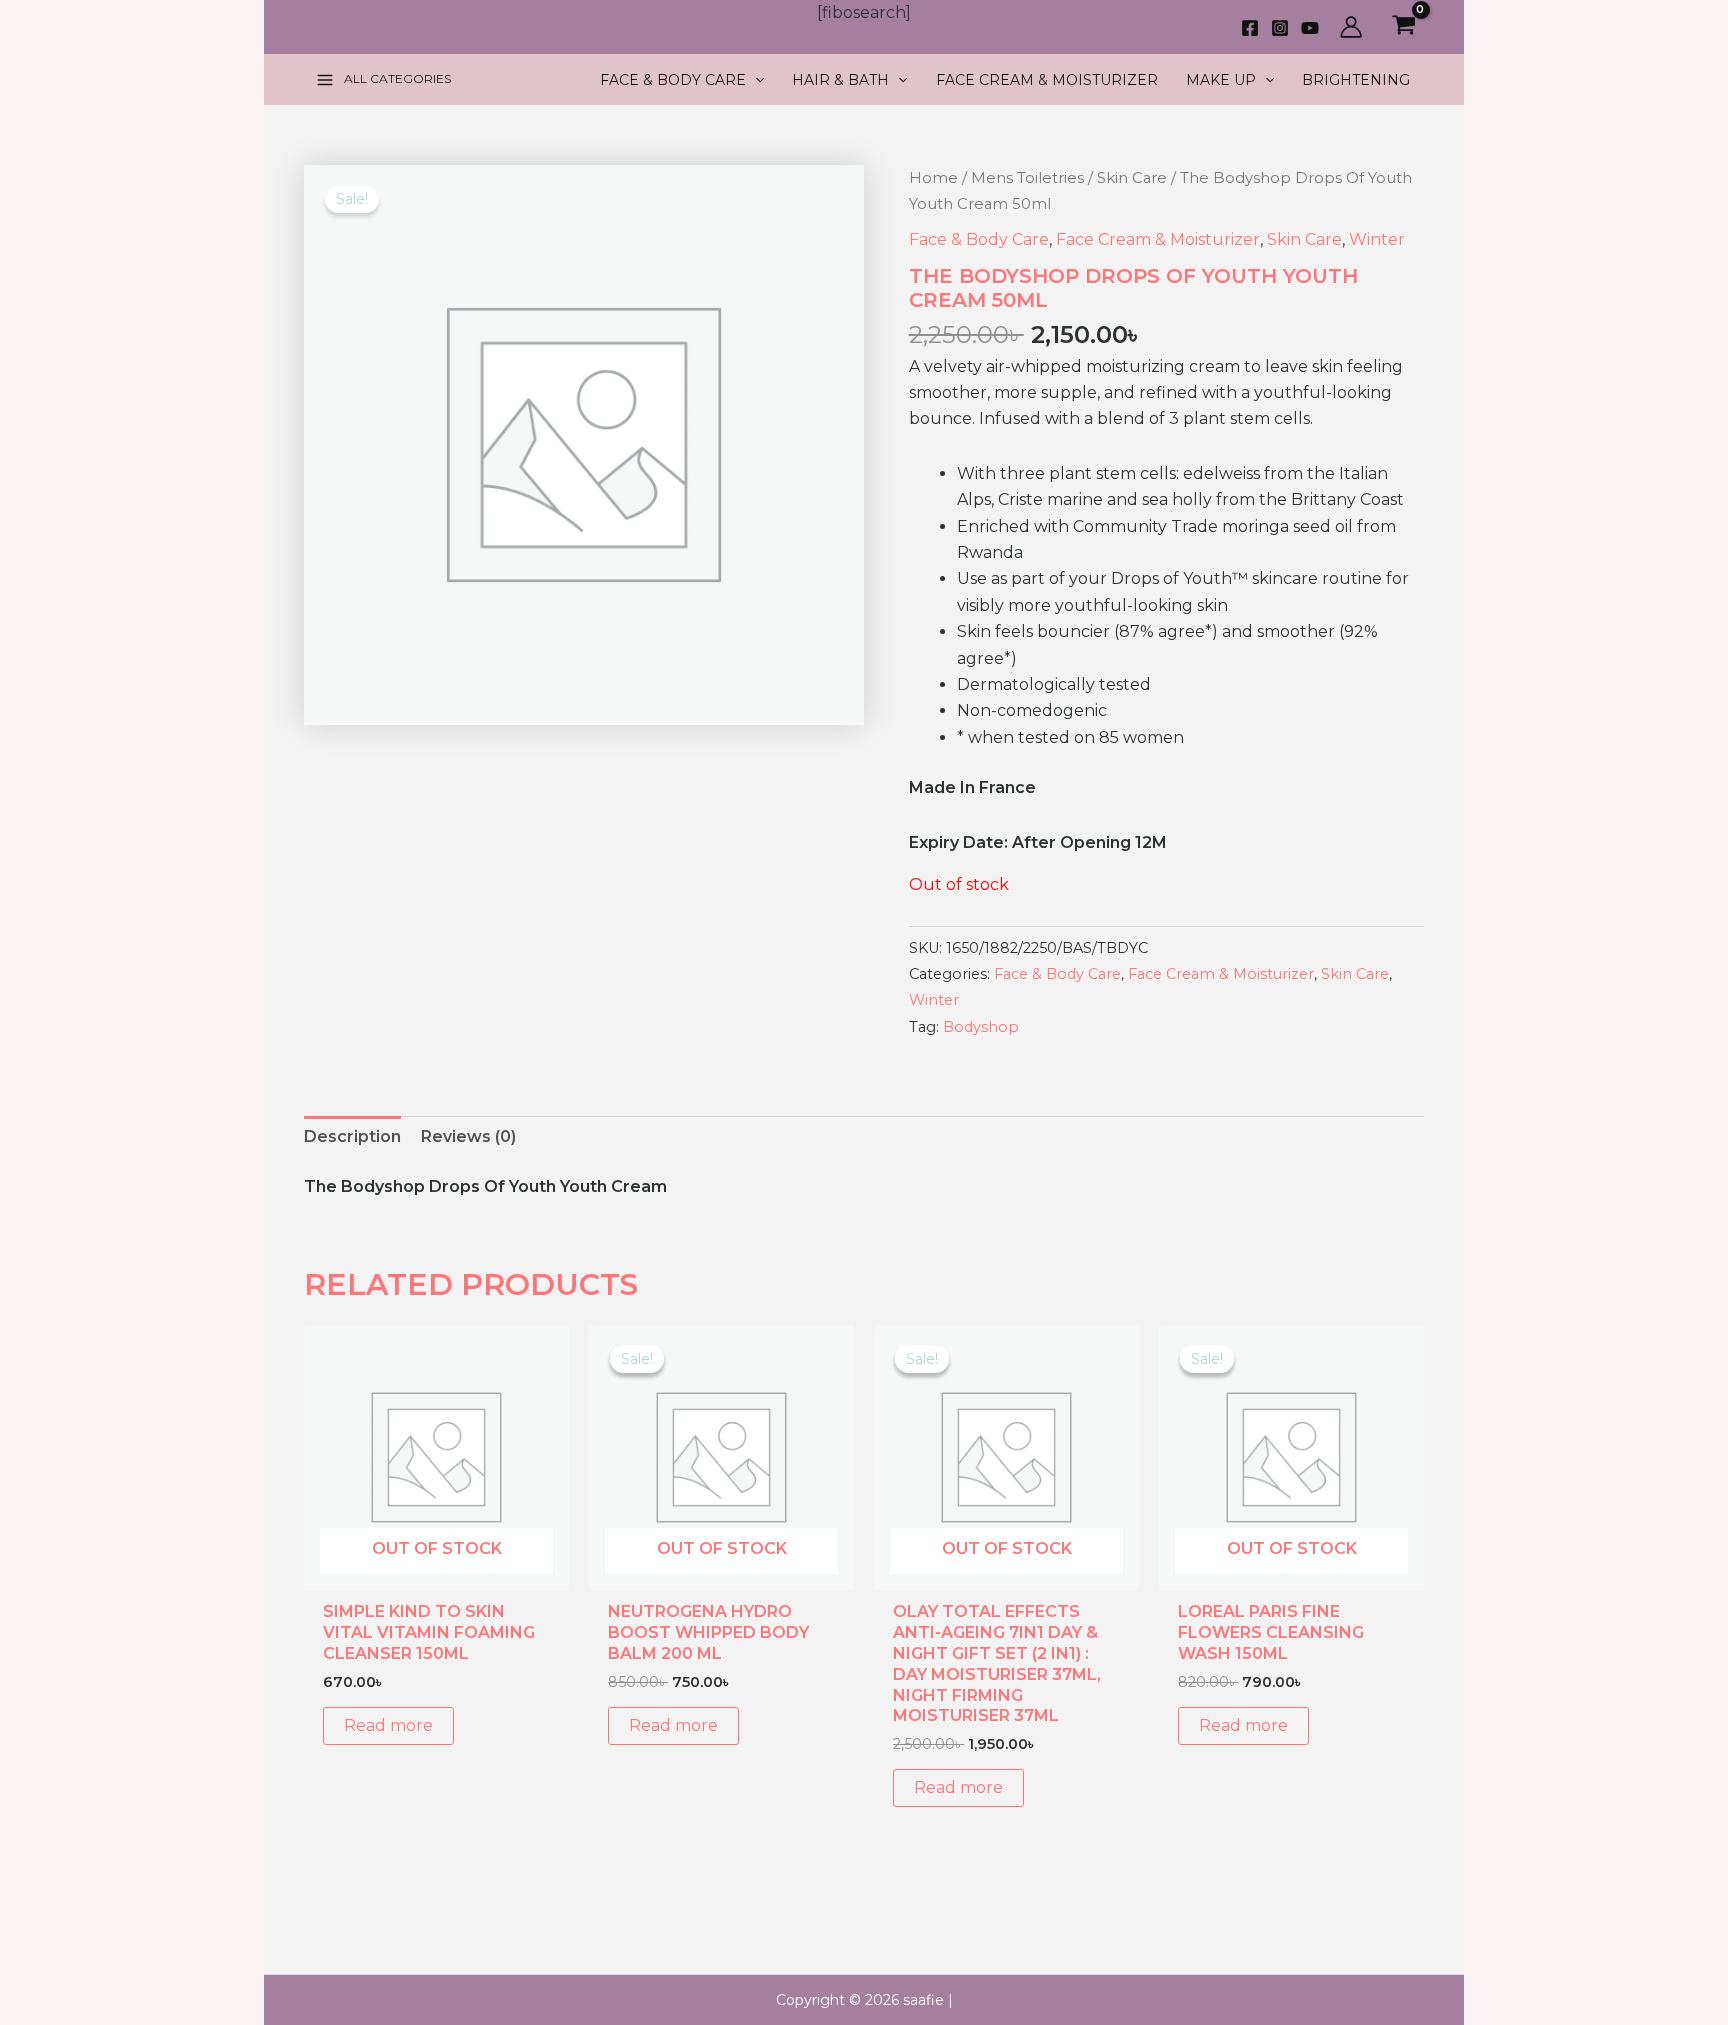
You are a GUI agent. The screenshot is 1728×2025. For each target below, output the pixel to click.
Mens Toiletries (1027, 178)
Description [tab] (352, 1136)
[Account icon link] (1351, 27)
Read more (388, 1725)
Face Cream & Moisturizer (1158, 239)
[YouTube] (1310, 28)
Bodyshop (981, 1027)
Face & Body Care (979, 239)
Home (933, 178)
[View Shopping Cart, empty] (1403, 27)
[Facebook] (1250, 28)
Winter (1377, 239)
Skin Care (1132, 178)
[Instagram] (1280, 28)
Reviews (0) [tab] (468, 1136)
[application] (755, 80)
